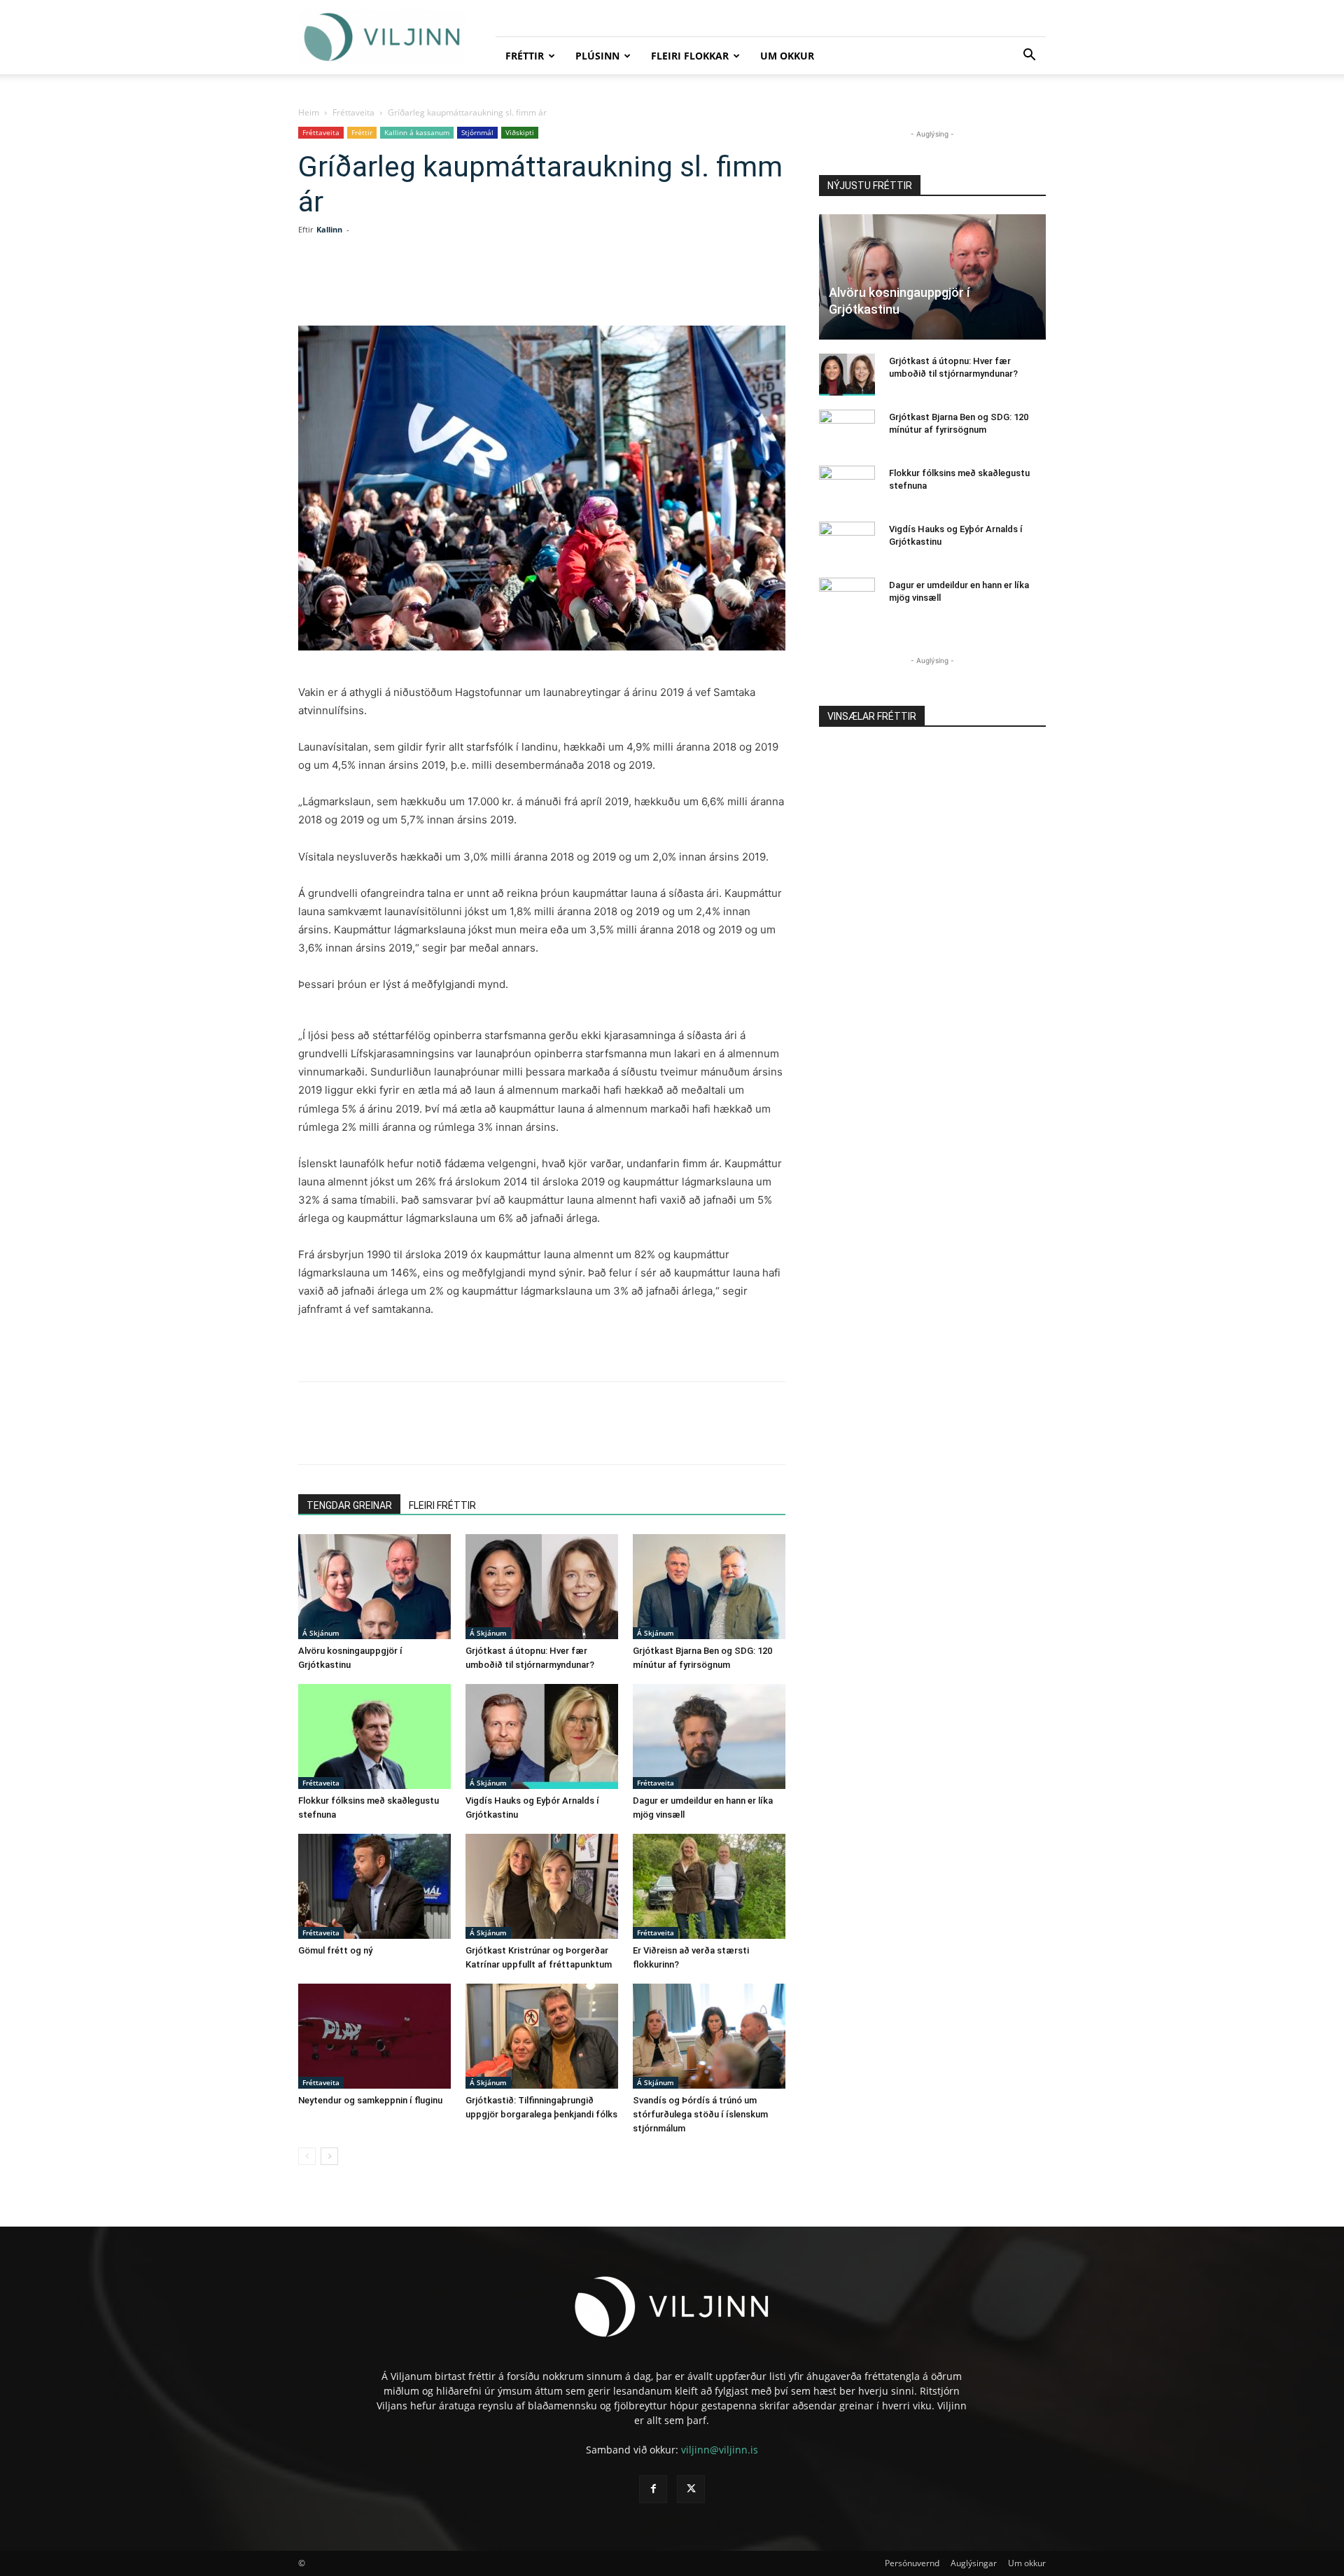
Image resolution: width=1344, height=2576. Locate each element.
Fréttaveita (353, 112)
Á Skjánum (321, 1633)
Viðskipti (520, 132)
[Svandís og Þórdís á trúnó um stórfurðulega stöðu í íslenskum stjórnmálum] (709, 2036)
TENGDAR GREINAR (349, 1505)
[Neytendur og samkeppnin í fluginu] (374, 2036)
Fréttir (525, 56)
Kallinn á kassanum (417, 132)
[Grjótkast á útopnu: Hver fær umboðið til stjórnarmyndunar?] (542, 1587)
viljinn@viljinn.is (720, 2450)
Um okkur (787, 56)
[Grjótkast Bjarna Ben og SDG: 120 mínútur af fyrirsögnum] (709, 1587)
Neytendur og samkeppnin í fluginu (370, 2100)
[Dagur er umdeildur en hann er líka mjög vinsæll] (709, 1736)
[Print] (553, 286)
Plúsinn (597, 56)
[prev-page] (307, 2156)
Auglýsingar (974, 2563)
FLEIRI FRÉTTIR (442, 1505)
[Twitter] (424, 286)
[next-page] (329, 2156)
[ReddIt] (489, 286)
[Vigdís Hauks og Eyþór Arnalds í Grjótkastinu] (542, 1736)
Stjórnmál (477, 132)
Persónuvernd (912, 2563)
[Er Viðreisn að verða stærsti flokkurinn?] (709, 1886)
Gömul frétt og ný (335, 1950)
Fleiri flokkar (690, 56)
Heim (309, 112)
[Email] (521, 286)
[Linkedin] (456, 286)
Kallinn (329, 229)
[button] (1029, 56)
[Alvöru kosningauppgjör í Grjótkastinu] (374, 1587)
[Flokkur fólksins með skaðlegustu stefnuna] (374, 1736)
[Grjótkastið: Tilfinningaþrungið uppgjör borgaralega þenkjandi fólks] (542, 2036)
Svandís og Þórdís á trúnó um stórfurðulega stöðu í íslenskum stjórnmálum (700, 2114)
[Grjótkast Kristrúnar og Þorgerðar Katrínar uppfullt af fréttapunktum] (542, 1886)
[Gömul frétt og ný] (374, 1886)
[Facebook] (392, 286)
